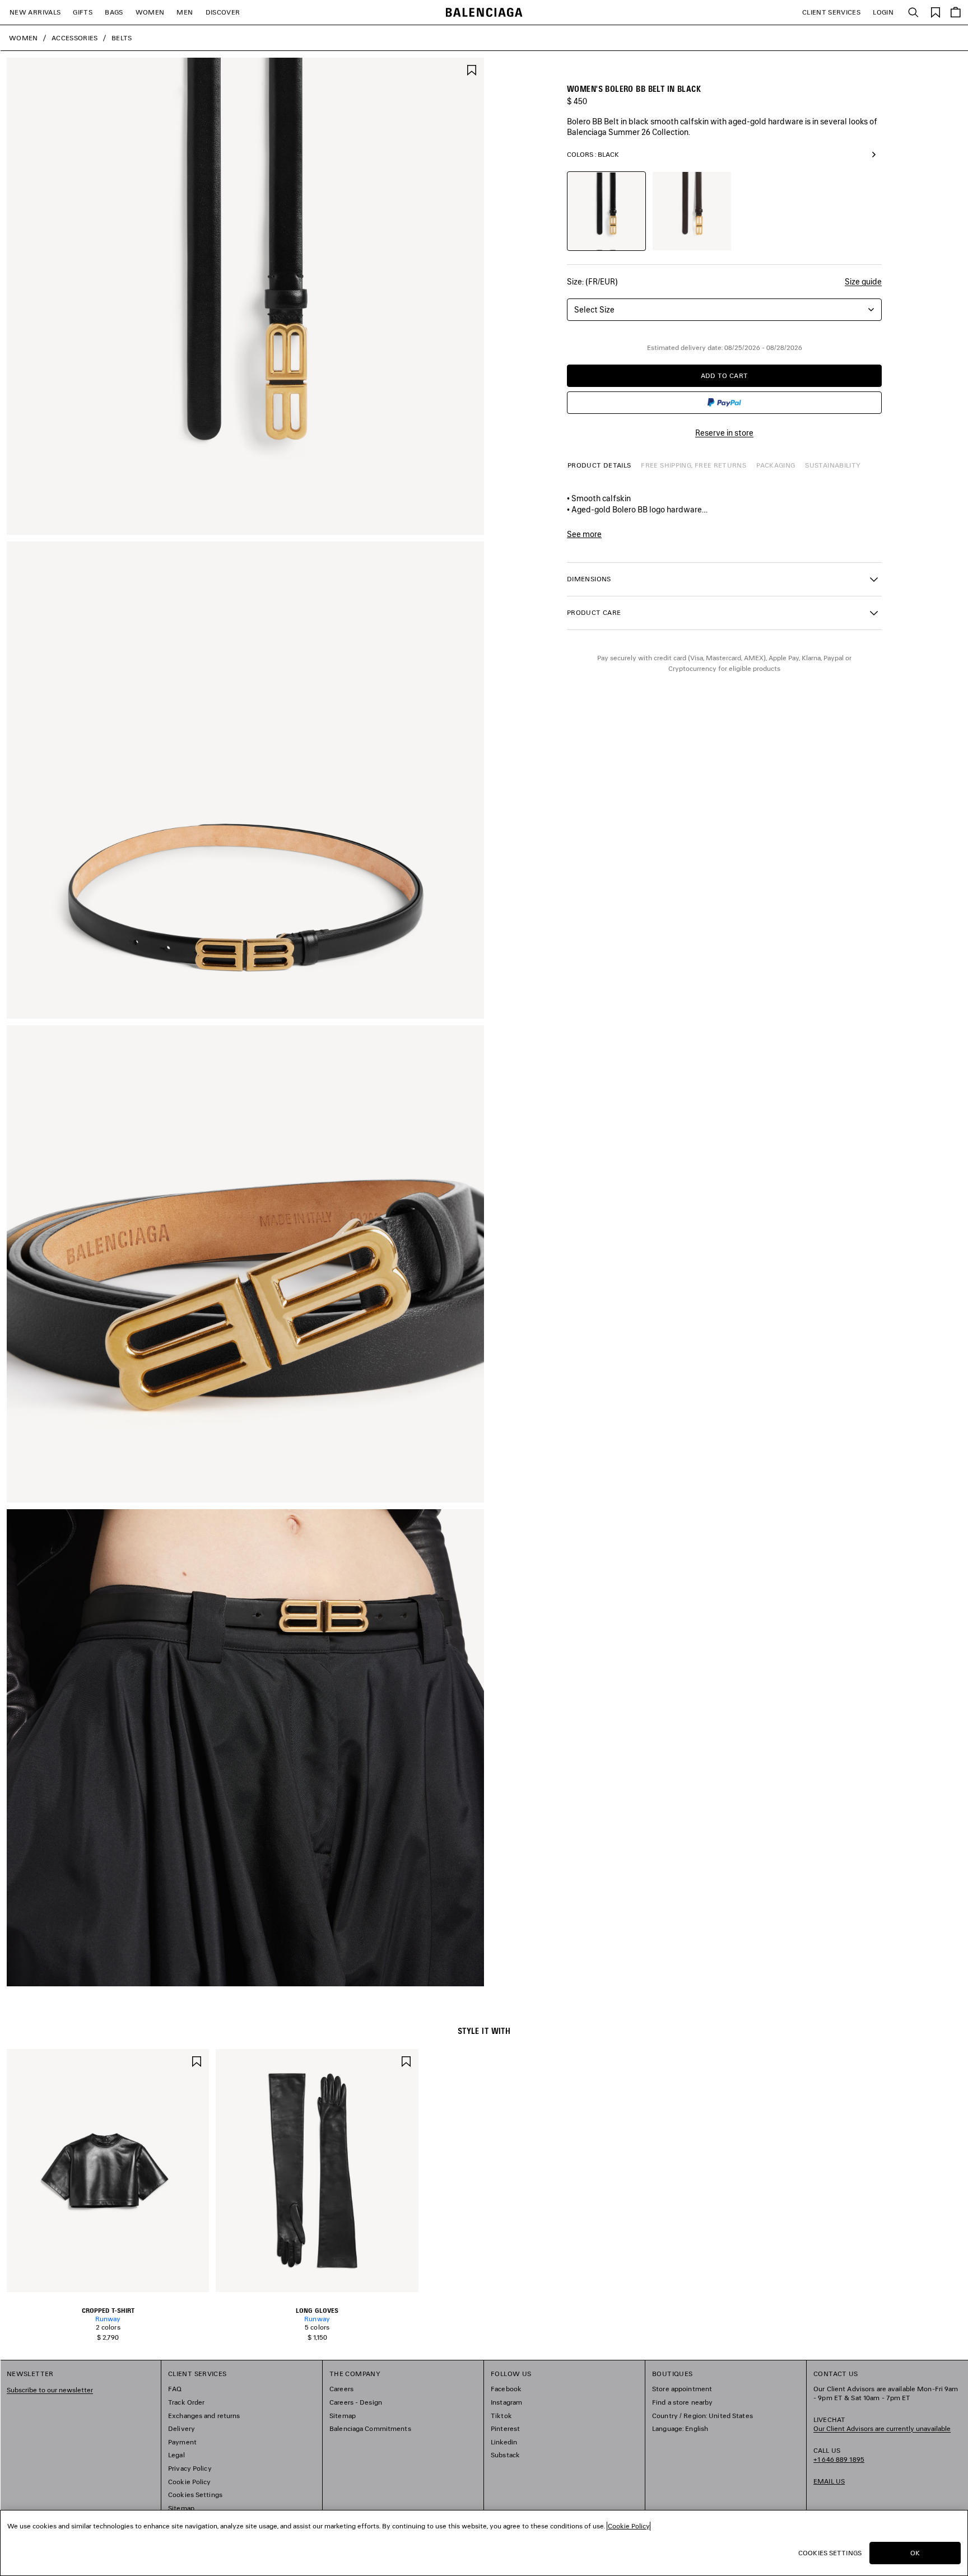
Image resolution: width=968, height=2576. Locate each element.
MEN (185, 12)
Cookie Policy (190, 2482)
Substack (505, 2455)
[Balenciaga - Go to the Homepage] (484, 13)
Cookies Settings (195, 2495)
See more (584, 534)
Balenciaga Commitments (370, 2428)
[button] (724, 579)
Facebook (506, 2389)
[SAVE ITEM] (472, 69)
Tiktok (501, 2416)
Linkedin (504, 2442)
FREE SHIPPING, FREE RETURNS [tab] (694, 465)
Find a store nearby (682, 2402)
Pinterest (505, 2428)
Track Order (186, 2402)
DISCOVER (223, 12)
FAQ (175, 2389)
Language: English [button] (680, 2428)
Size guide (863, 281)
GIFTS (83, 12)
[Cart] (956, 12)
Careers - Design (356, 2402)
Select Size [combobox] (594, 309)
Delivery (182, 2428)
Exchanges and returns (204, 2416)
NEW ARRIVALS (35, 12)
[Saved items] (936, 11)
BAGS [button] (114, 12)
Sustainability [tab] (833, 465)
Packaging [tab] (776, 465)
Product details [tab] (599, 465)
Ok (915, 2553)
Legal (176, 2455)
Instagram (506, 2402)
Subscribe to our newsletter (50, 2390)
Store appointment (682, 2389)
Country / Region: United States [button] (702, 2416)
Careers (341, 2389)
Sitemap (181, 2508)
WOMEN (150, 12)
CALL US (839, 2455)
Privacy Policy (190, 2468)
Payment (182, 2442)
